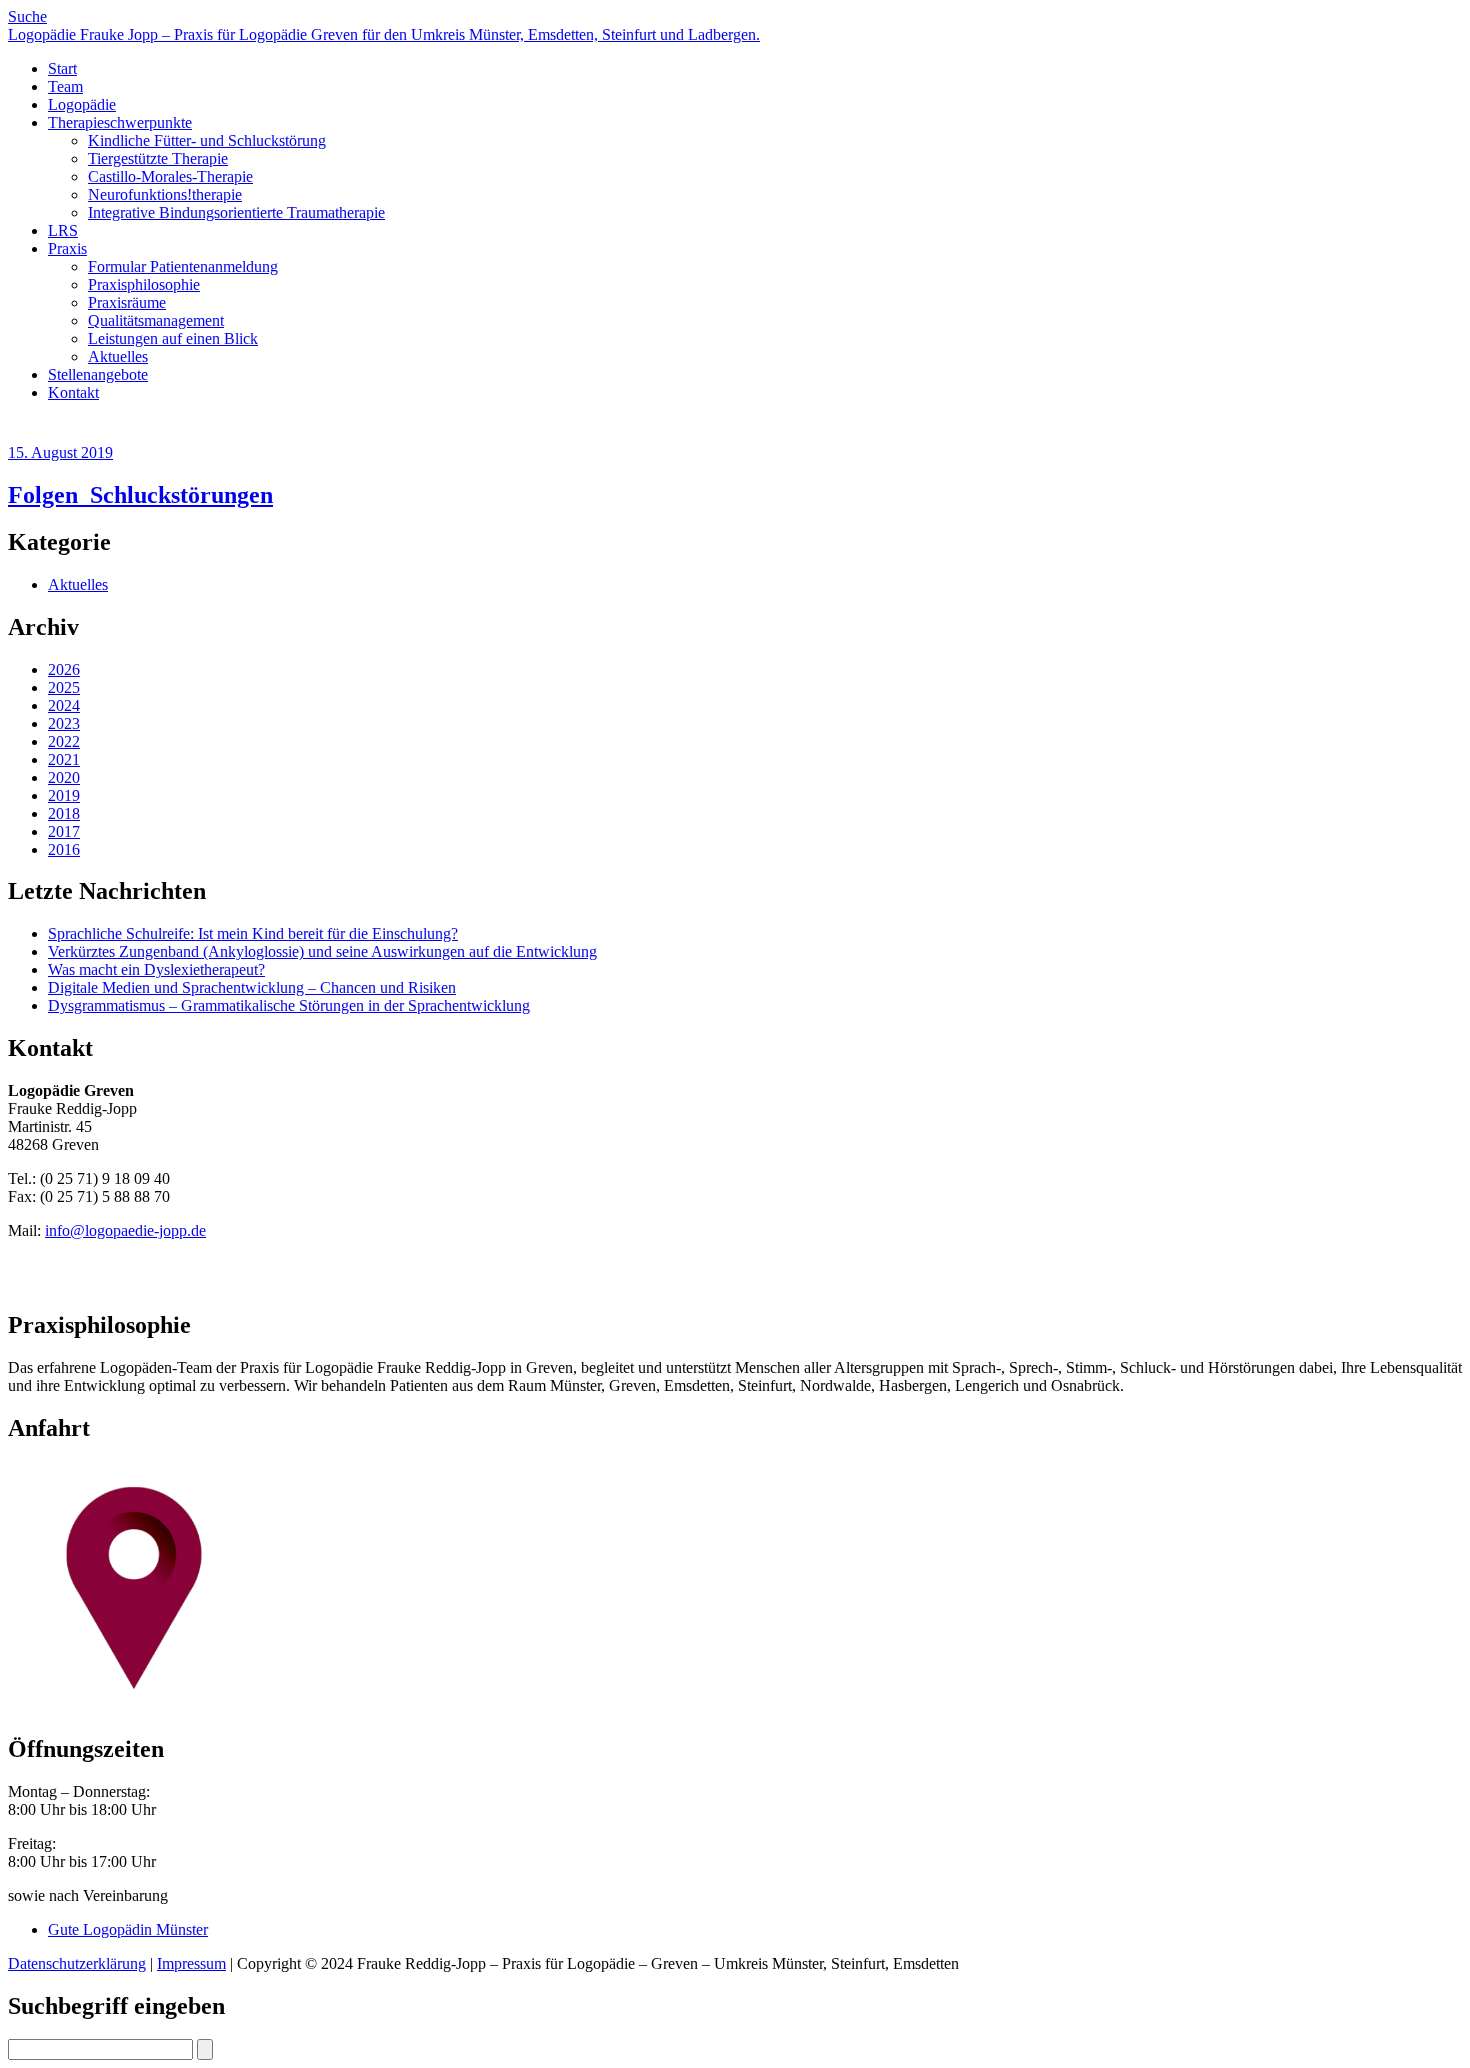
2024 (64, 705)
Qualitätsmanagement (156, 320)
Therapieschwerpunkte (120, 122)
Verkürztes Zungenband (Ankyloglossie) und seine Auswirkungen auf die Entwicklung (322, 951)
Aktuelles (118, 356)
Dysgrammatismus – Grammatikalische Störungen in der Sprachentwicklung (289, 1005)
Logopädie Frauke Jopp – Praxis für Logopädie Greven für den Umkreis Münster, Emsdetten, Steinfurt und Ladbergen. (384, 34)
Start (62, 68)
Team (65, 86)
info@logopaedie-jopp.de (125, 1230)
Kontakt (73, 392)
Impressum (191, 1963)
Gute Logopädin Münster (128, 1929)
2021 (64, 759)
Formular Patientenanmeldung (183, 266)
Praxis (67, 248)
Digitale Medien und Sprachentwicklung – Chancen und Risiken (252, 987)
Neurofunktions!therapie (165, 194)
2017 (64, 831)
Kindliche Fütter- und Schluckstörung (207, 140)
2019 (64, 795)
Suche (27, 16)
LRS (63, 230)
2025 (64, 687)
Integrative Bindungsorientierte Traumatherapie (236, 212)
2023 (64, 723)
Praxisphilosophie (144, 284)
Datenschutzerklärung (77, 1963)
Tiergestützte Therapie (158, 158)
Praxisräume (127, 302)
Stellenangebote (98, 374)
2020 (64, 777)
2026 (64, 669)
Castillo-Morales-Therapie (170, 176)
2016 (64, 849)
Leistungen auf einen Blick (173, 338)
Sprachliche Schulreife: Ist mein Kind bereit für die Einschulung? (253, 933)
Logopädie (82, 104)
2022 (64, 741)
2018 (64, 813)
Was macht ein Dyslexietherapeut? (156, 969)
